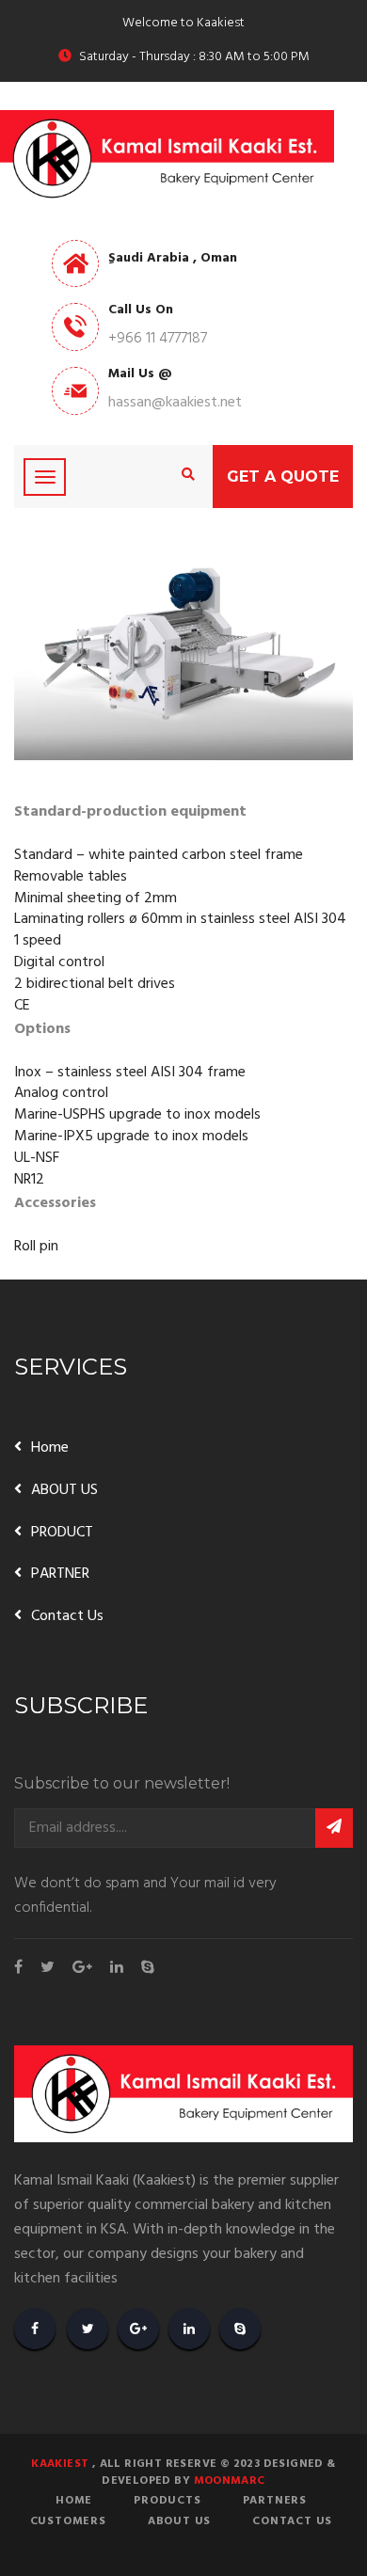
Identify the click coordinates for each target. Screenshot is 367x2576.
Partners (275, 2501)
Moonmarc (230, 2481)
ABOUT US (64, 1490)
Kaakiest (60, 2464)
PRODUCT (62, 1533)
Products (167, 2501)
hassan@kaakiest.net (175, 403)
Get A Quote (283, 477)
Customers (68, 2521)
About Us (179, 2521)
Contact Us (67, 1616)
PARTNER (60, 1574)
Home (50, 1448)
